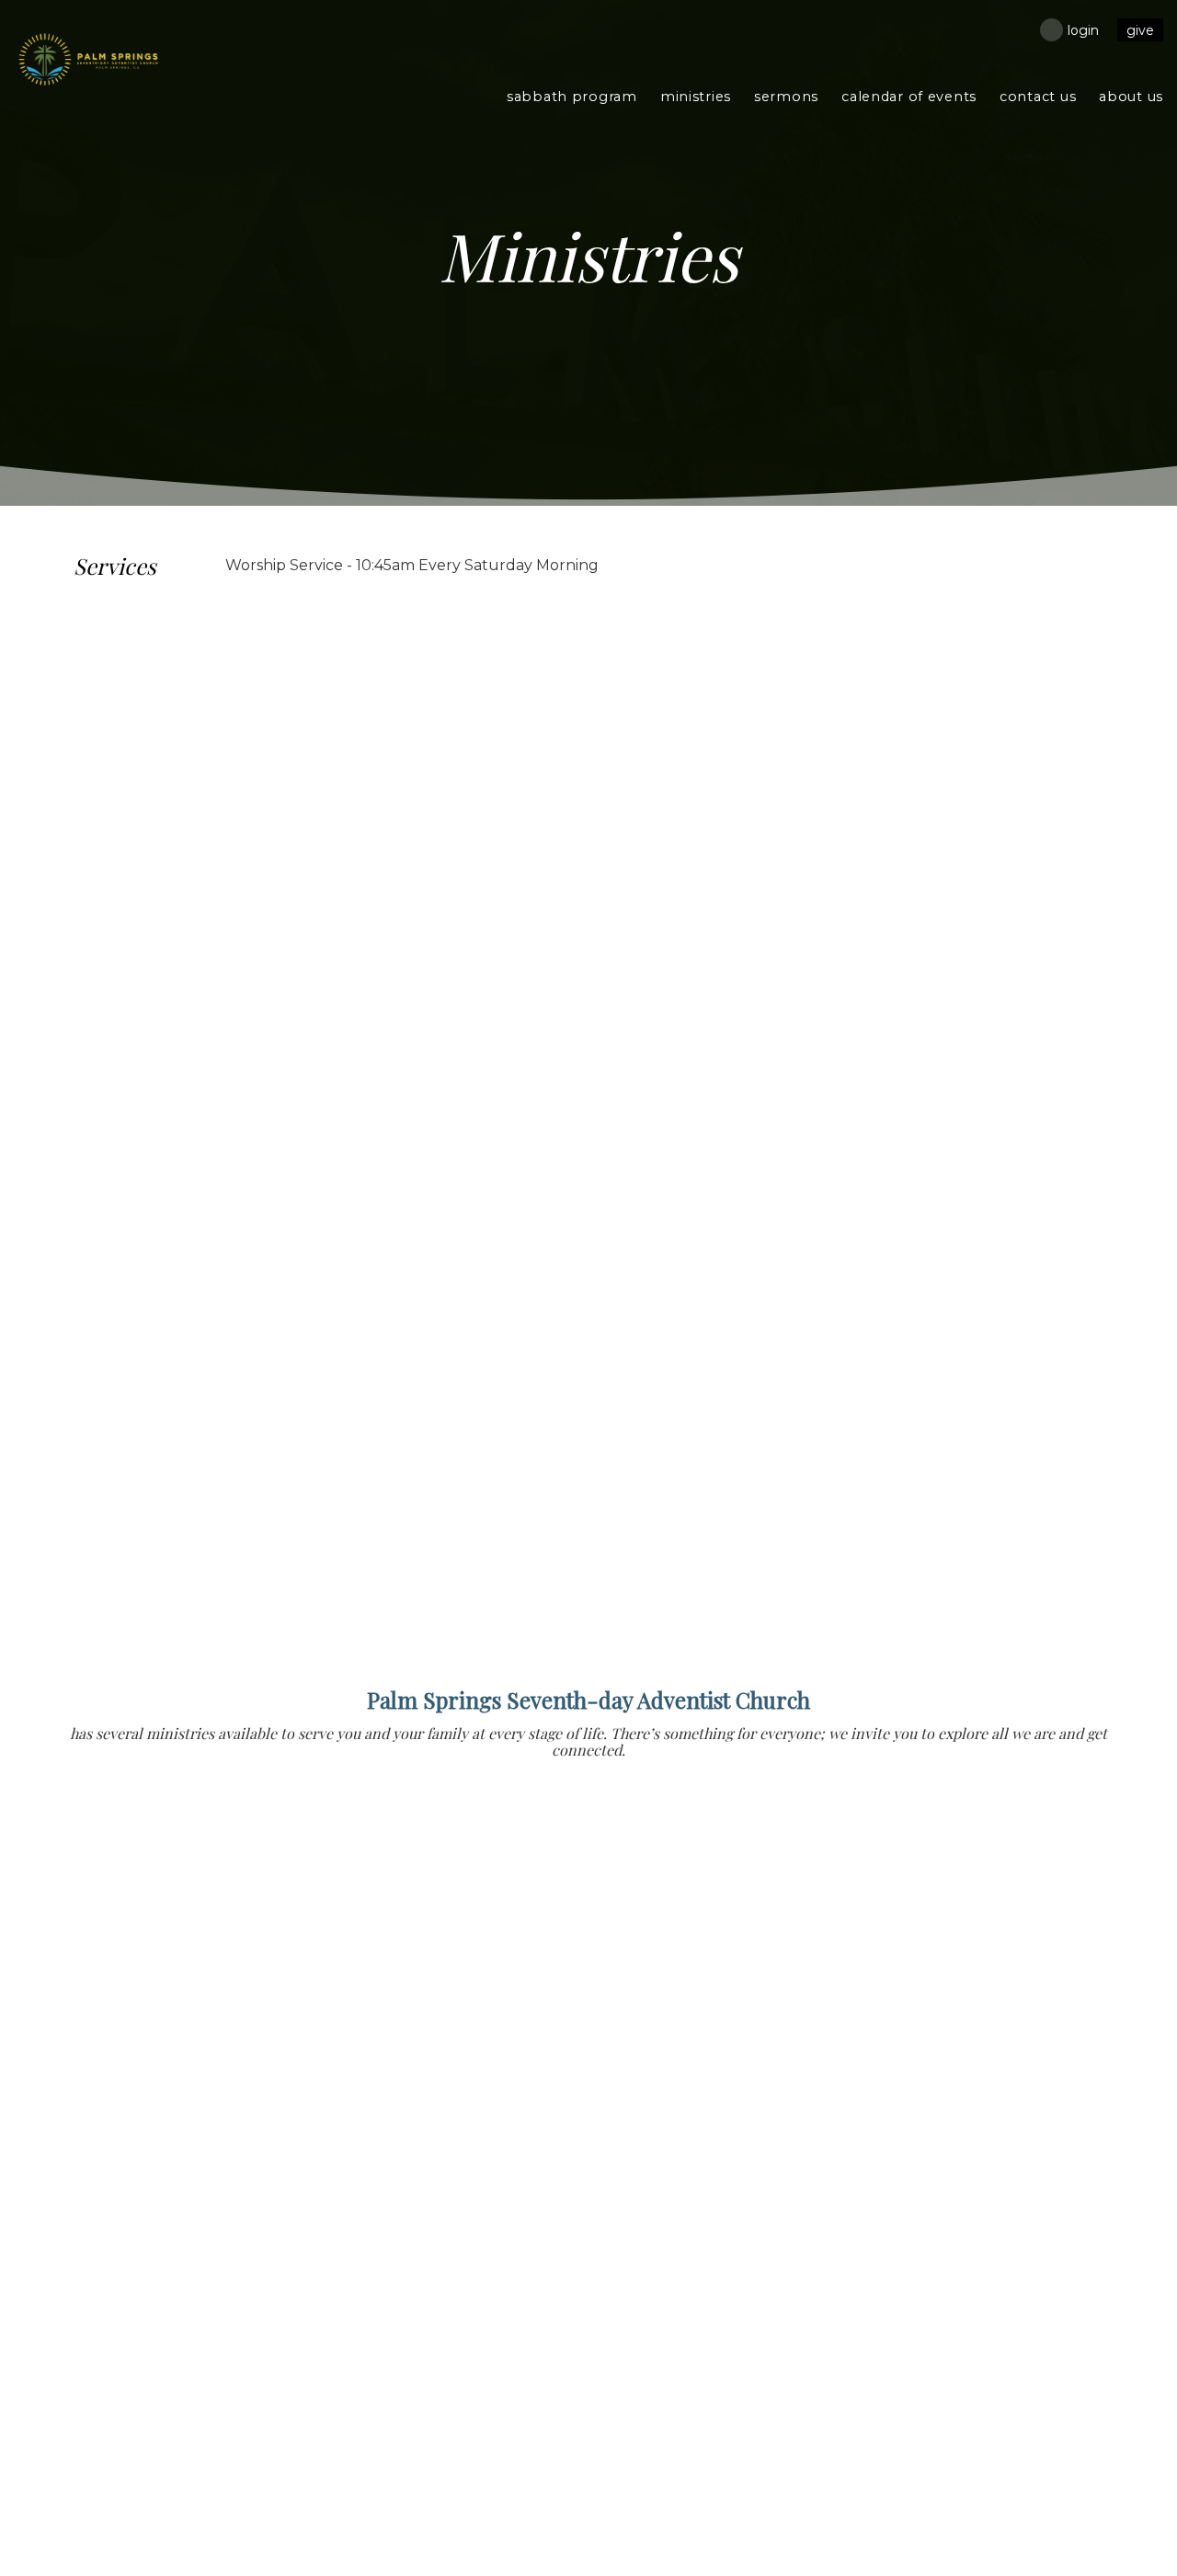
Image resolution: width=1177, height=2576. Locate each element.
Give (1140, 30)
